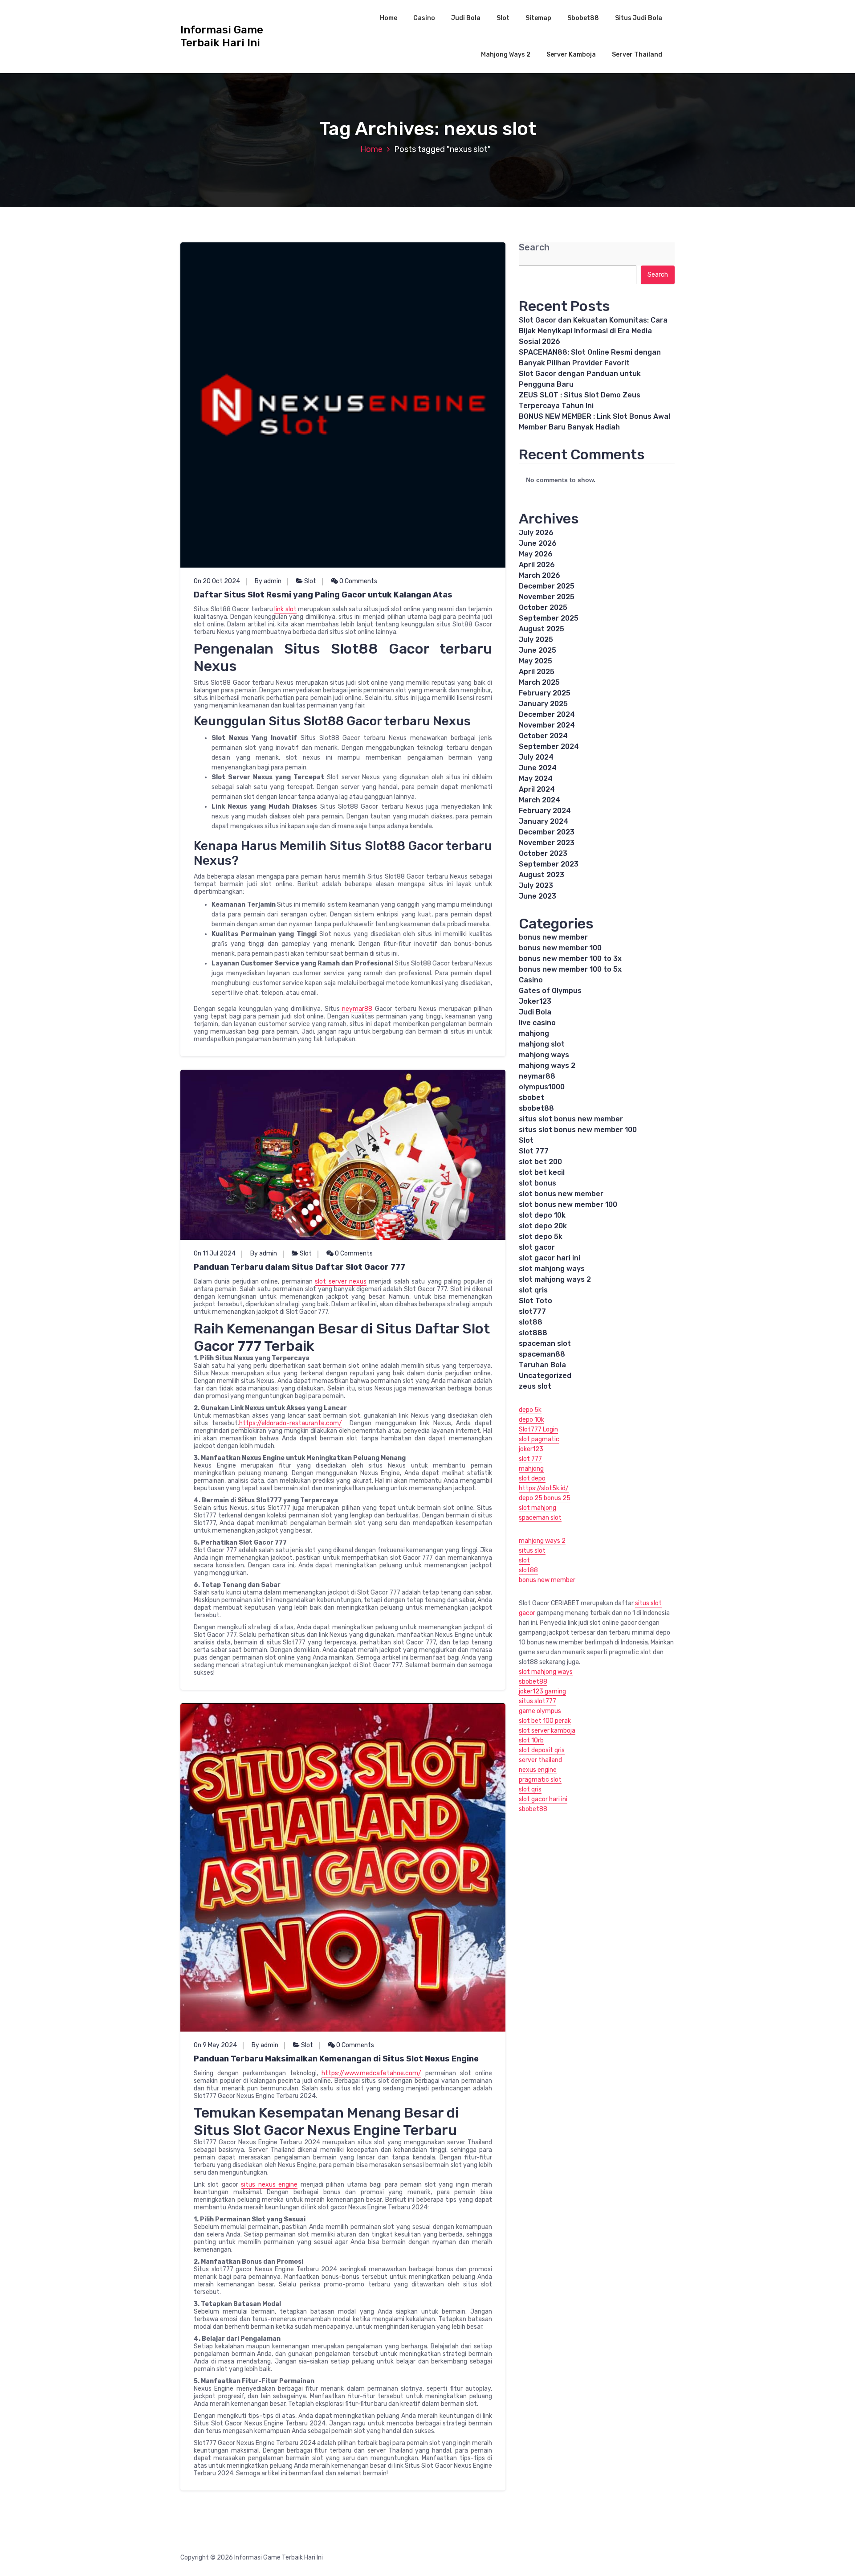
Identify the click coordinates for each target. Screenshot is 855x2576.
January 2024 (544, 821)
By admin (268, 581)
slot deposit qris (542, 1750)
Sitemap (538, 18)
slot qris (533, 1290)
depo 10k (531, 1420)
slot (524, 1560)
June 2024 (538, 768)
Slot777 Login (538, 1429)
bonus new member (553, 937)
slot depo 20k (543, 1226)
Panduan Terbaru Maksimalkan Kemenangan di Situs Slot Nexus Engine (336, 2059)
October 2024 (543, 736)
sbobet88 (536, 1108)
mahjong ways (544, 1055)
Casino (424, 18)
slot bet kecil (542, 1172)
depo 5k (530, 1410)
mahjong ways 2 (547, 1065)
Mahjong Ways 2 (506, 55)
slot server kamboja (547, 1731)
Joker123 (535, 1001)
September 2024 (549, 746)
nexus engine (538, 1770)
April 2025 (537, 672)
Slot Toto (535, 1301)
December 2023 (547, 832)
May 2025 (535, 661)
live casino (537, 1023)
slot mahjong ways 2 (555, 1279)
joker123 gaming (542, 1691)
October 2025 (543, 607)
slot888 (533, 1333)
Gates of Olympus (550, 991)
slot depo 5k (541, 1237)
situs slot (532, 1551)
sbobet (531, 1098)
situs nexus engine (269, 2185)
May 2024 (536, 779)
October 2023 (543, 853)
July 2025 (536, 640)
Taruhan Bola (542, 1365)
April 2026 (537, 565)
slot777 (532, 1311)
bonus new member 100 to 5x (570, 969)
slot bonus (537, 1183)
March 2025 (539, 682)
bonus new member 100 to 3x (570, 959)
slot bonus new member (561, 1194)
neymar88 (357, 1009)
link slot (285, 609)
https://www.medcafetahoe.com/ (371, 2073)
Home (389, 18)
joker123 (531, 1449)
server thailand (540, 1760)
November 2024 (547, 725)
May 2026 (536, 554)
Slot (503, 18)
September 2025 (549, 618)
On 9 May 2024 (215, 2045)
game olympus (540, 1711)
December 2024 (547, 714)
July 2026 (536, 533)
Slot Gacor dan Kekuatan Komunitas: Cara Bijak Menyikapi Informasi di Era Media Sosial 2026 (593, 331)
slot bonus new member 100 (568, 1204)
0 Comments (358, 581)
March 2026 (539, 575)
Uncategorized (545, 1376)
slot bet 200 (540, 1162)
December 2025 (547, 586)
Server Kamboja (571, 55)
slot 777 (530, 1459)
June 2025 (537, 650)
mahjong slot (542, 1044)
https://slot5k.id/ (544, 1488)
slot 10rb (531, 1740)
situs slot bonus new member (571, 1119)
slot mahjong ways (552, 1269)
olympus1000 (542, 1087)
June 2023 (537, 896)
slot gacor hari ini (550, 1258)
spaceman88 (542, 1354)
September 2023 (549, 864)
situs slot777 (537, 1701)
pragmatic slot (540, 1780)
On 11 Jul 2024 (215, 1253)
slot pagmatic (539, 1439)
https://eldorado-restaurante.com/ (291, 1423)
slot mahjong (537, 1508)
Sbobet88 (583, 18)
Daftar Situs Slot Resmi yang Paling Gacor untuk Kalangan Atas (323, 595)
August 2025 (541, 629)
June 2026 (538, 543)
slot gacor (537, 1247)
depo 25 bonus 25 (545, 1498)
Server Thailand (637, 55)
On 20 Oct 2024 (217, 581)
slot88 (531, 1322)
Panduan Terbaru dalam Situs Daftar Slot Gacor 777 (299, 1267)
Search (534, 247)
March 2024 (539, 800)
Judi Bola (466, 18)
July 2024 (536, 757)
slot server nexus (341, 1282)
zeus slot (535, 1386)
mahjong (534, 1033)
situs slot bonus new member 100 (578, 1130)
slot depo (532, 1478)
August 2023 (541, 875)
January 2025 (543, 704)
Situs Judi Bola (639, 18)
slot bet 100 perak (545, 1721)
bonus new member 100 (560, 948)
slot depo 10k (542, 1215)
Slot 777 (534, 1151)
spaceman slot (545, 1343)
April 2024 (537, 789)
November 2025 (547, 597)
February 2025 (545, 693)
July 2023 (536, 885)
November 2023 (547, 843)
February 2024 (545, 811)
